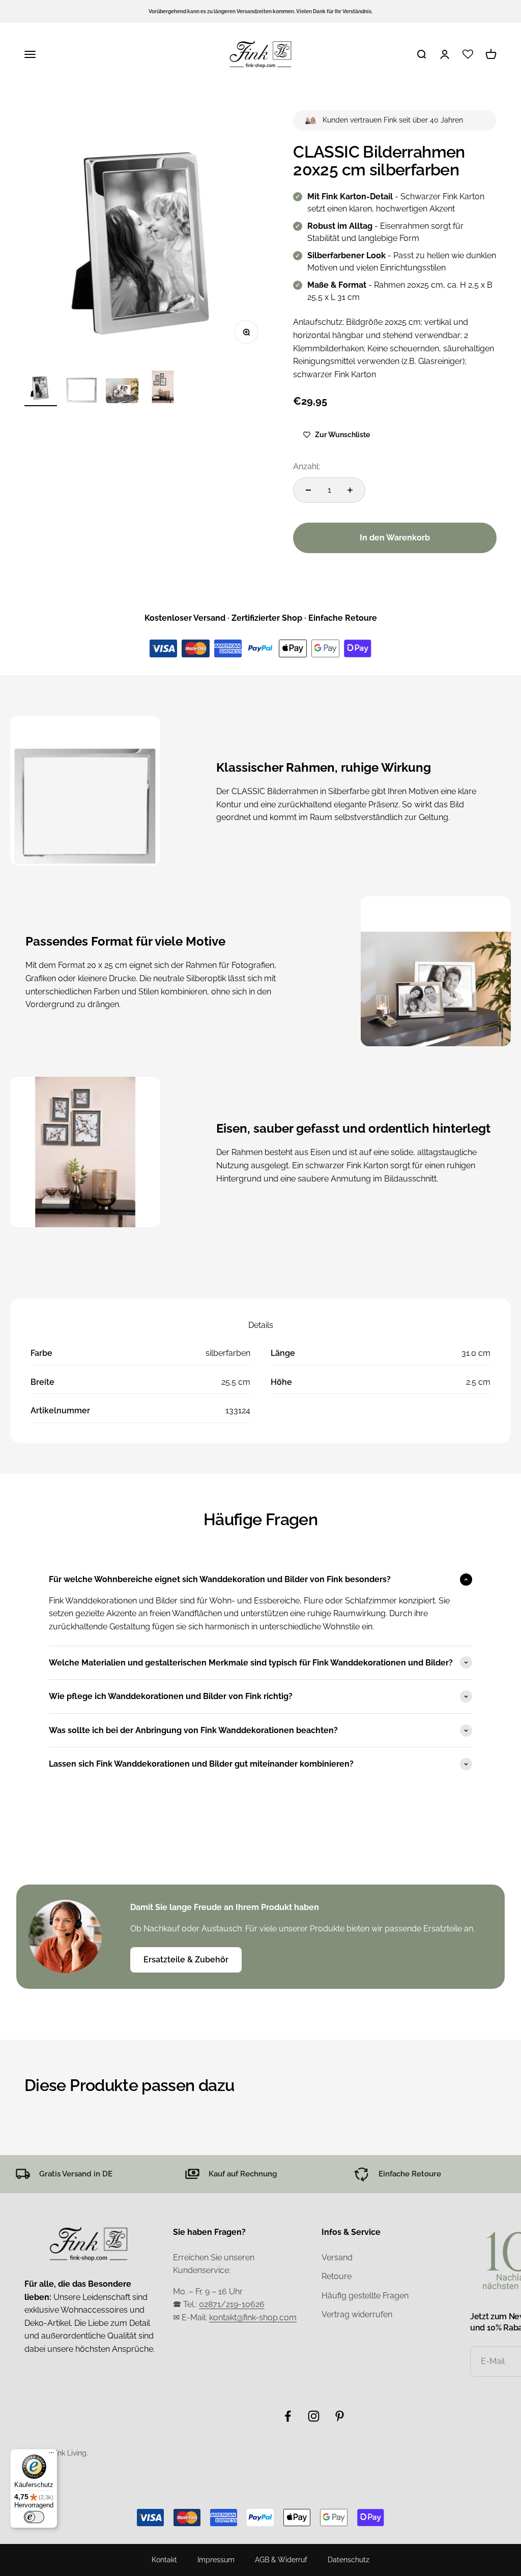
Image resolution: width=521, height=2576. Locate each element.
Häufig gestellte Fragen (365, 2296)
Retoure (337, 2276)
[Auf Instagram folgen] (314, 2416)
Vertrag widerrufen (357, 2314)
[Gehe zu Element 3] (122, 388)
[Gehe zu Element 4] (163, 388)
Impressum (216, 2560)
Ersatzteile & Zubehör (186, 1960)
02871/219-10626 (232, 2304)
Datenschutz (349, 2560)
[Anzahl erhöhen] (350, 490)
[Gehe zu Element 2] (81, 388)
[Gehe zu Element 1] (41, 388)
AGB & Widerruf (281, 2560)
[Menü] (51, 2455)
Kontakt (164, 2560)
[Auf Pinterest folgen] (340, 2416)
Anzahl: (307, 466)
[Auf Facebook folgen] (288, 2416)
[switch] (34, 2517)
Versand (337, 2257)
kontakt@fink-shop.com (253, 2317)
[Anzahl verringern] (308, 490)
